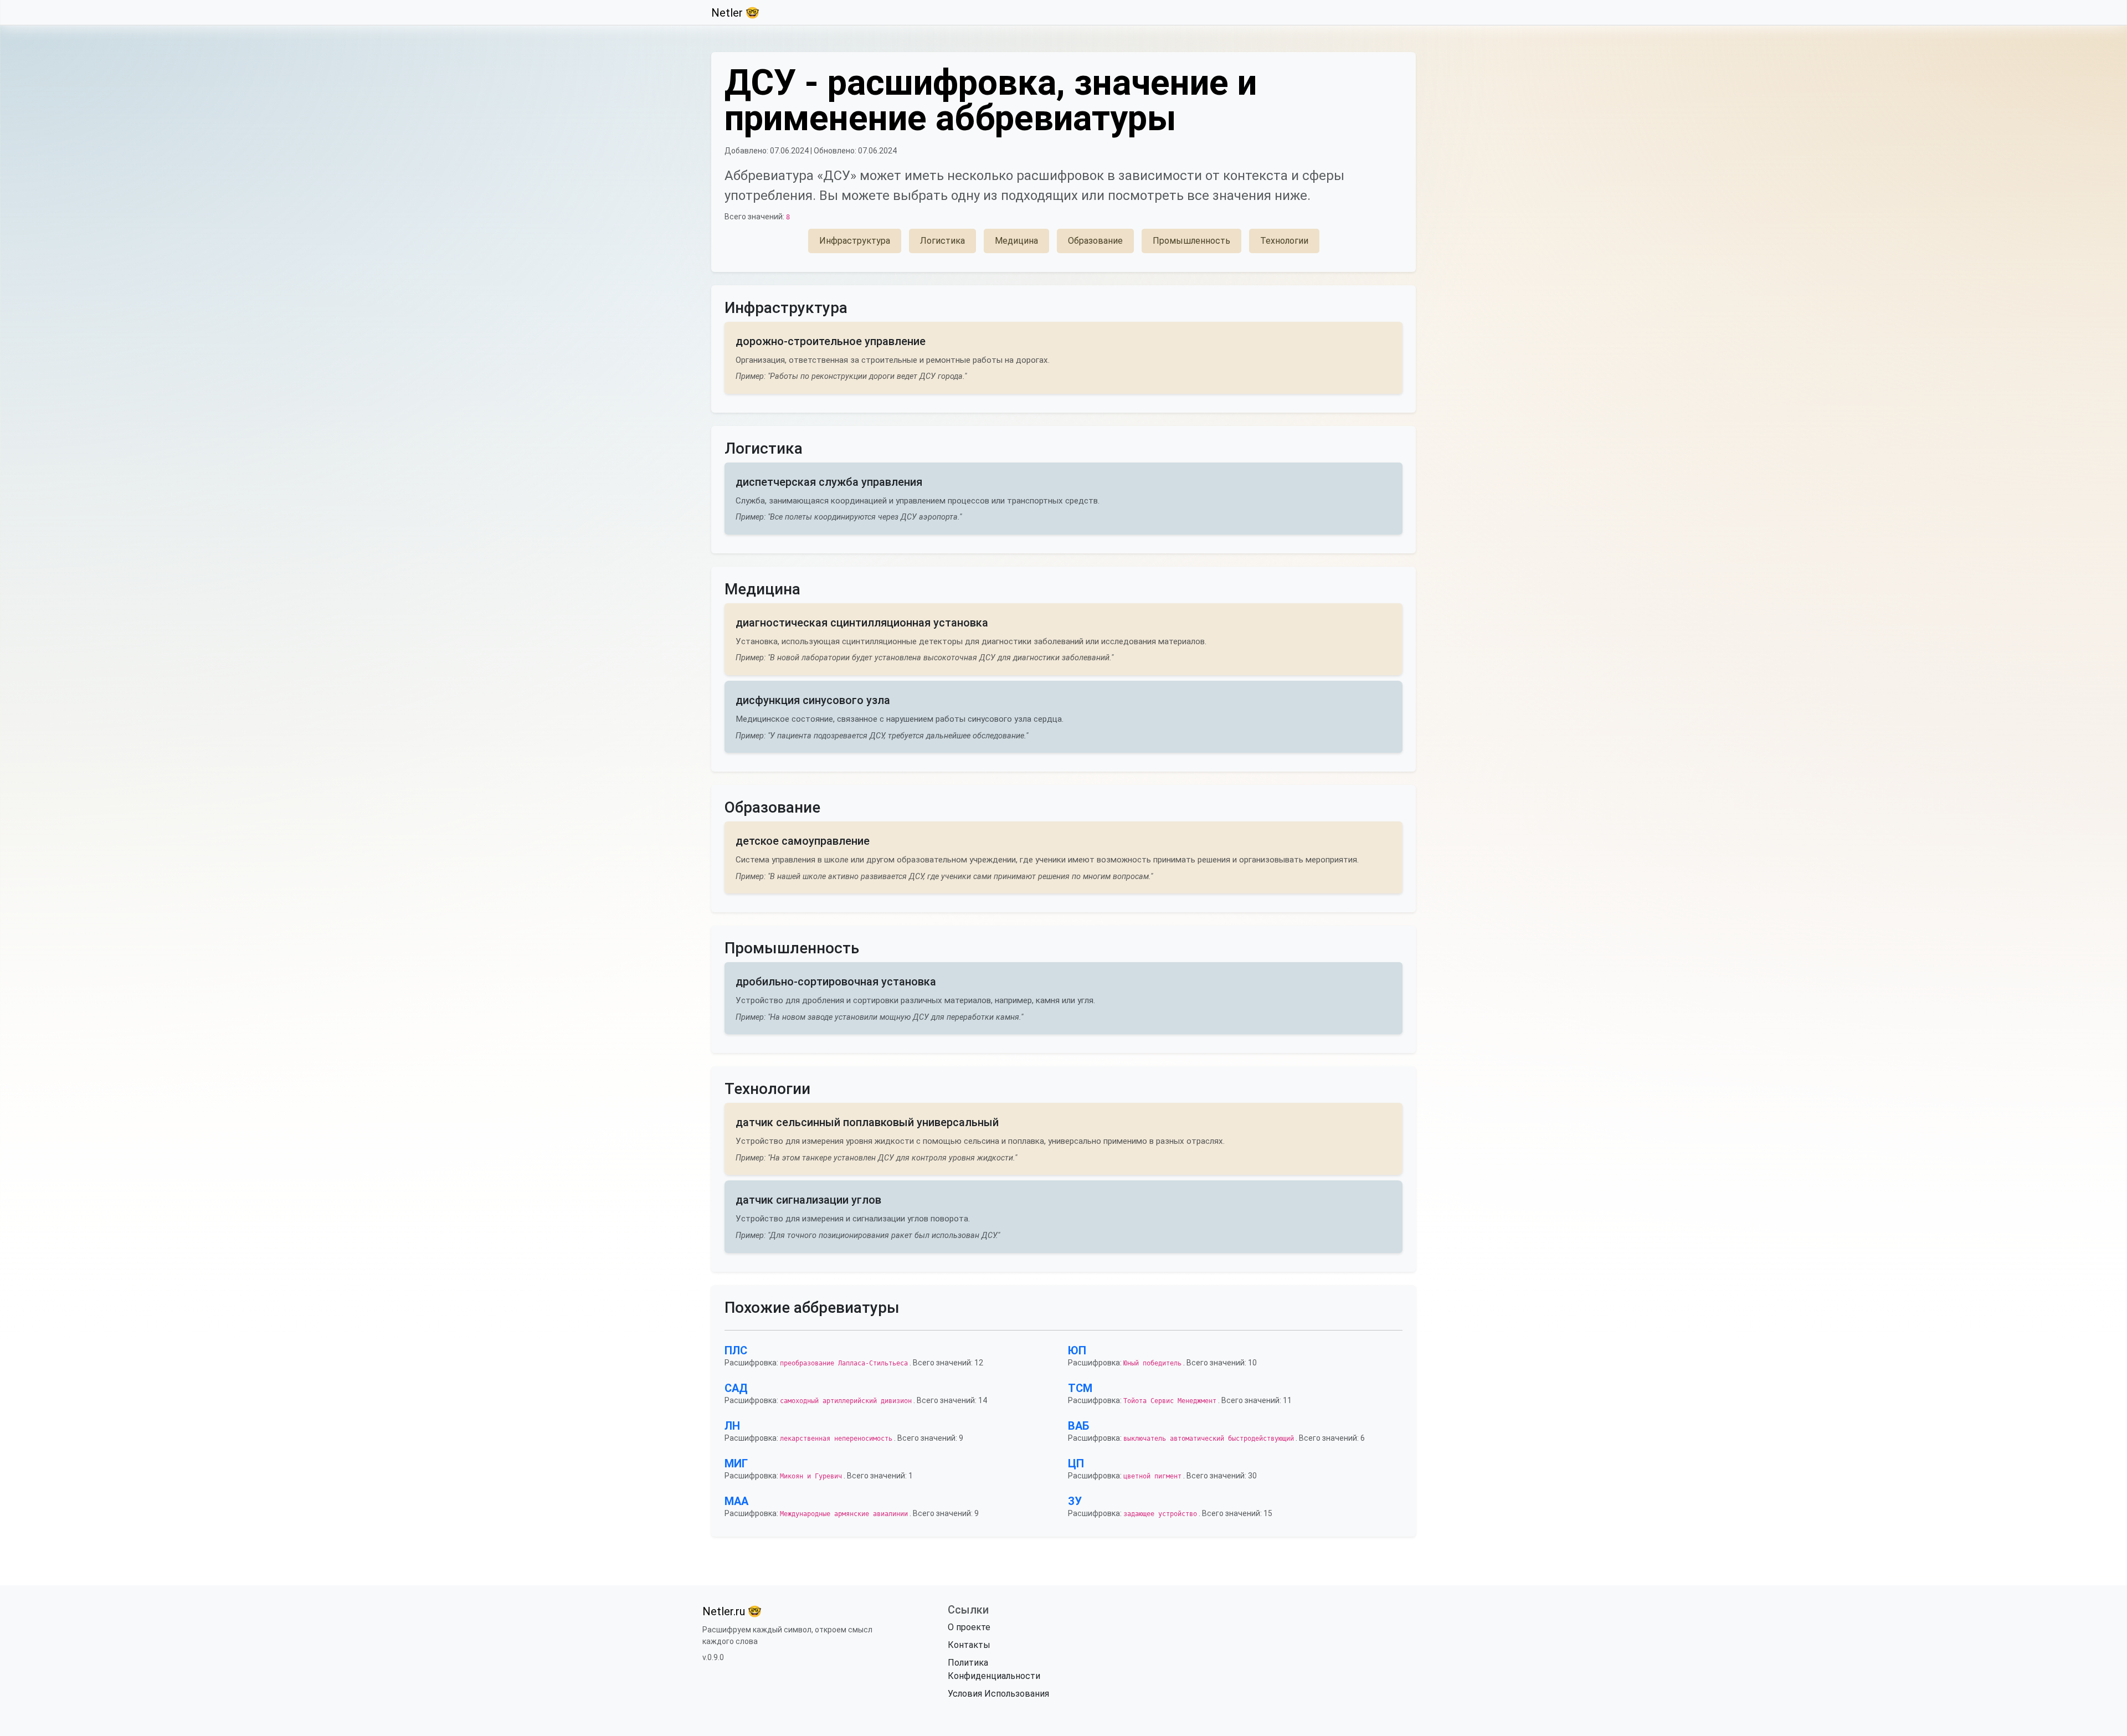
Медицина (1016, 241)
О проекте (969, 1627)
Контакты (969, 1645)
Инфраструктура (855, 241)
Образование (1095, 241)
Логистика (942, 241)
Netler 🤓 (735, 13)
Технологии (1284, 241)
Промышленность (1191, 241)
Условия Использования (998, 1694)
